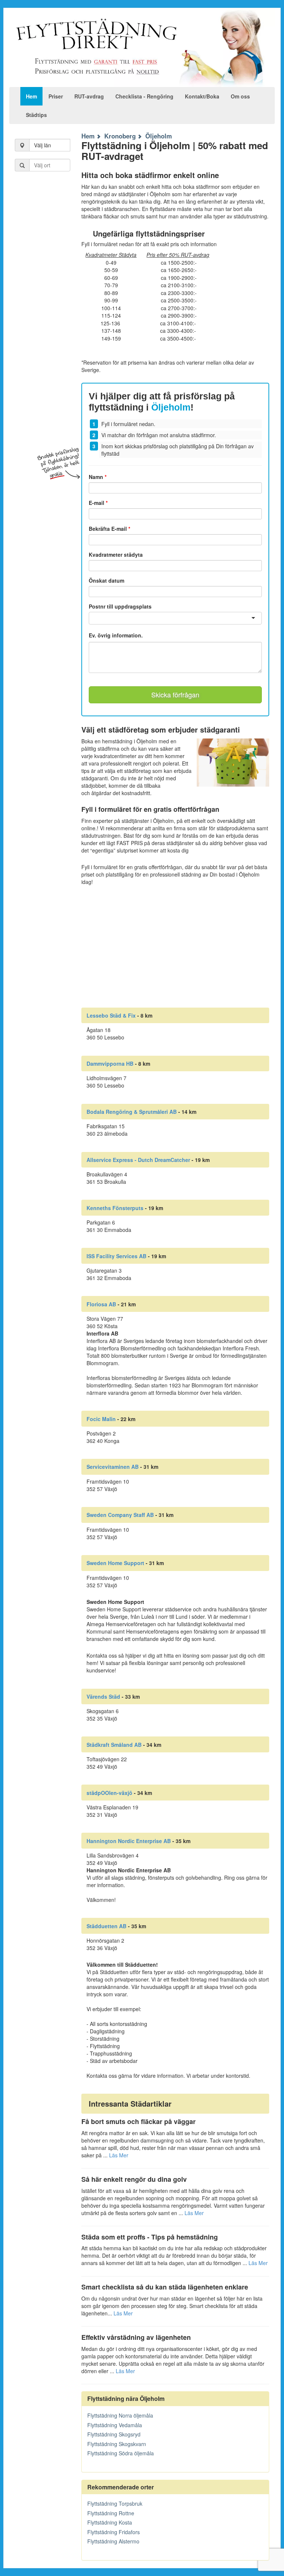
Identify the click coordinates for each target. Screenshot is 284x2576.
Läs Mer (119, 2155)
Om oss (240, 96)
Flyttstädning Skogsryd (114, 2434)
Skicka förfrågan (175, 694)
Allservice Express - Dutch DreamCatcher (138, 1160)
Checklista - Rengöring (144, 96)
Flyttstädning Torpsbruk (115, 2503)
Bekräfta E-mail (109, 529)
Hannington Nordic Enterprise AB (129, 1841)
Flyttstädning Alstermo (113, 2541)
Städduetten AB (106, 1926)
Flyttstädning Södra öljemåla (121, 2453)
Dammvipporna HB (110, 1063)
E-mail (98, 503)
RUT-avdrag (89, 96)
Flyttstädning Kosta (110, 2522)
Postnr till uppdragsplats (120, 606)
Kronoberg (120, 136)
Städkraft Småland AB (114, 1745)
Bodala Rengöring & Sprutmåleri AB (132, 1112)
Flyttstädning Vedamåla (115, 2425)
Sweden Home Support (115, 1563)
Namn (98, 477)
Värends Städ (103, 1696)
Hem (31, 96)
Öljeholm (159, 136)
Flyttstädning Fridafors (114, 2532)
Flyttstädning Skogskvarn (117, 2444)
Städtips (36, 115)
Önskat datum (106, 580)
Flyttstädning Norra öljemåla (120, 2415)
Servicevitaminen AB (113, 1467)
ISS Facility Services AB (116, 1256)
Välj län (43, 145)
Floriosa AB (101, 1304)
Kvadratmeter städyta (116, 555)
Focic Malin (101, 1419)
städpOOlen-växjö (109, 1793)
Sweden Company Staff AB (120, 1515)
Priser (56, 96)
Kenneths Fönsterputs (115, 1208)
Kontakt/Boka (202, 96)
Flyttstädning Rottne (111, 2513)
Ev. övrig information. (116, 635)
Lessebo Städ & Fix (111, 1015)
